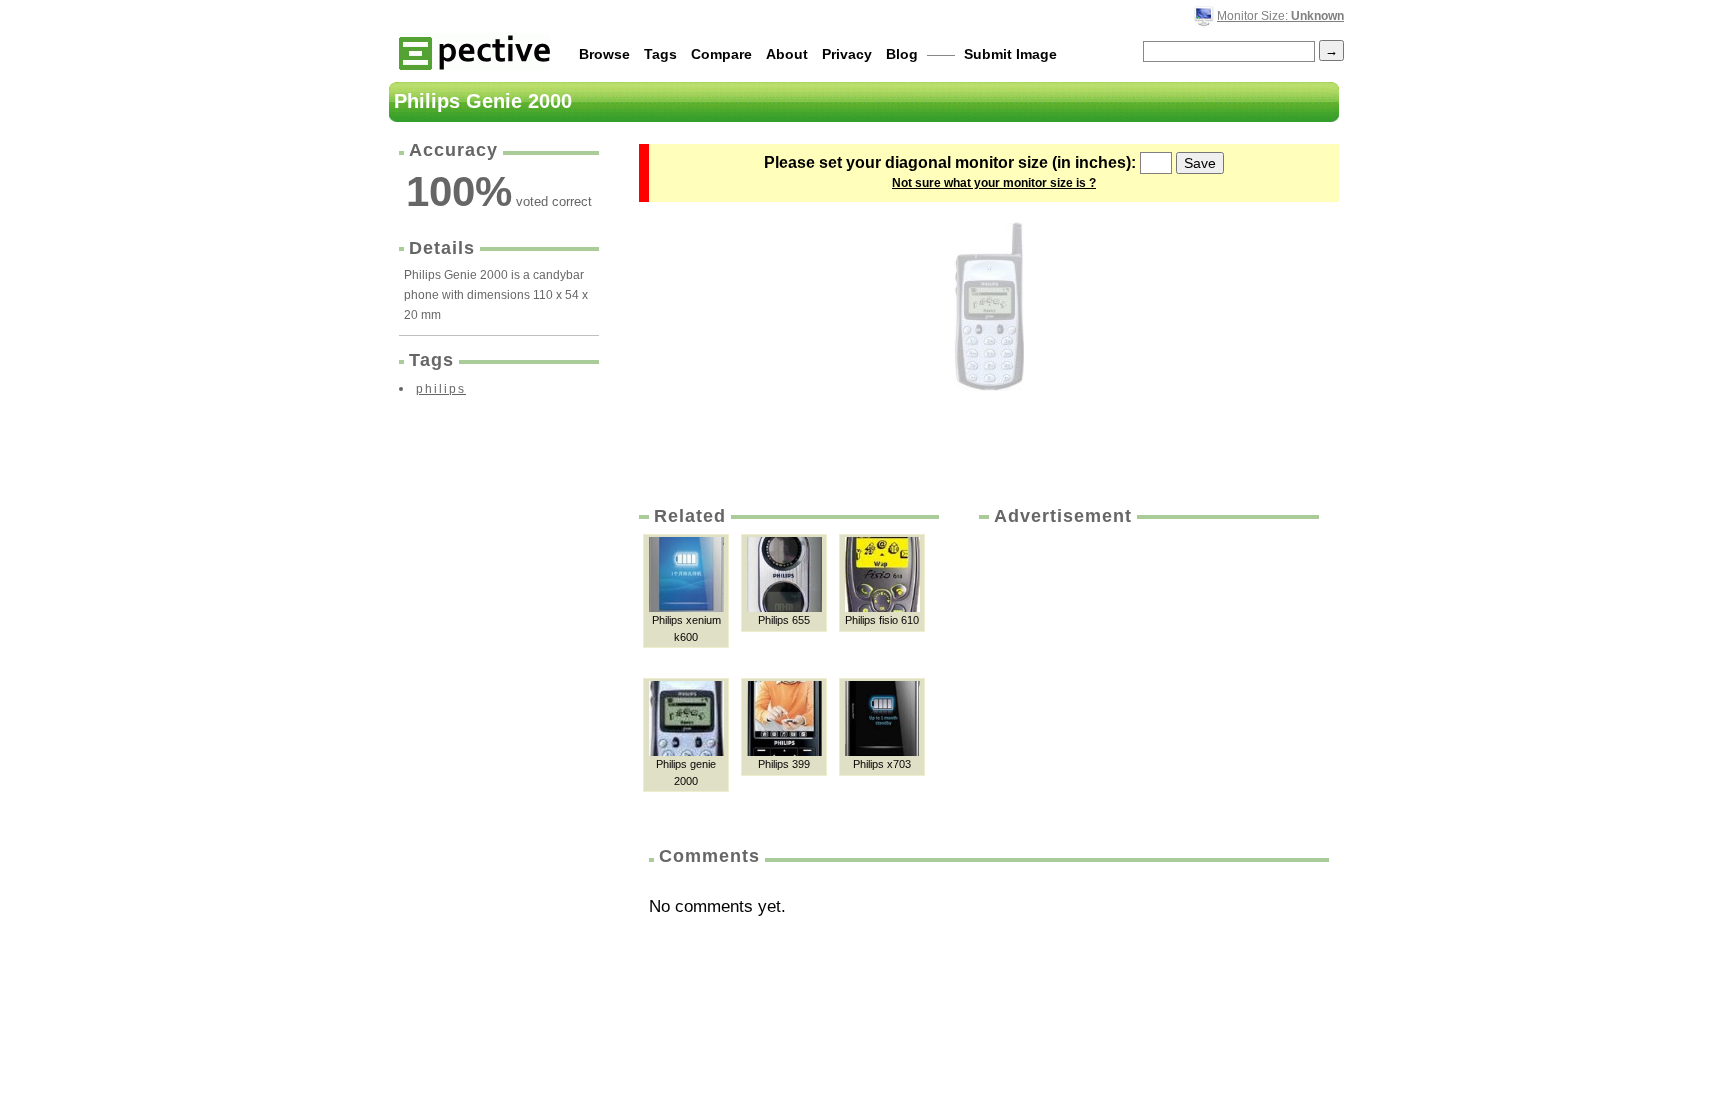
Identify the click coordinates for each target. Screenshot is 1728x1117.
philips (441, 389)
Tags (660, 54)
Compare (721, 54)
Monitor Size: (1280, 16)
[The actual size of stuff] (474, 51)
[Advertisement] (1147, 679)
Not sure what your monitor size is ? (994, 183)
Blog (902, 54)
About (787, 54)
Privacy (847, 54)
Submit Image (1010, 54)
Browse (604, 54)
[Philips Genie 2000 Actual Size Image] (989, 306)
